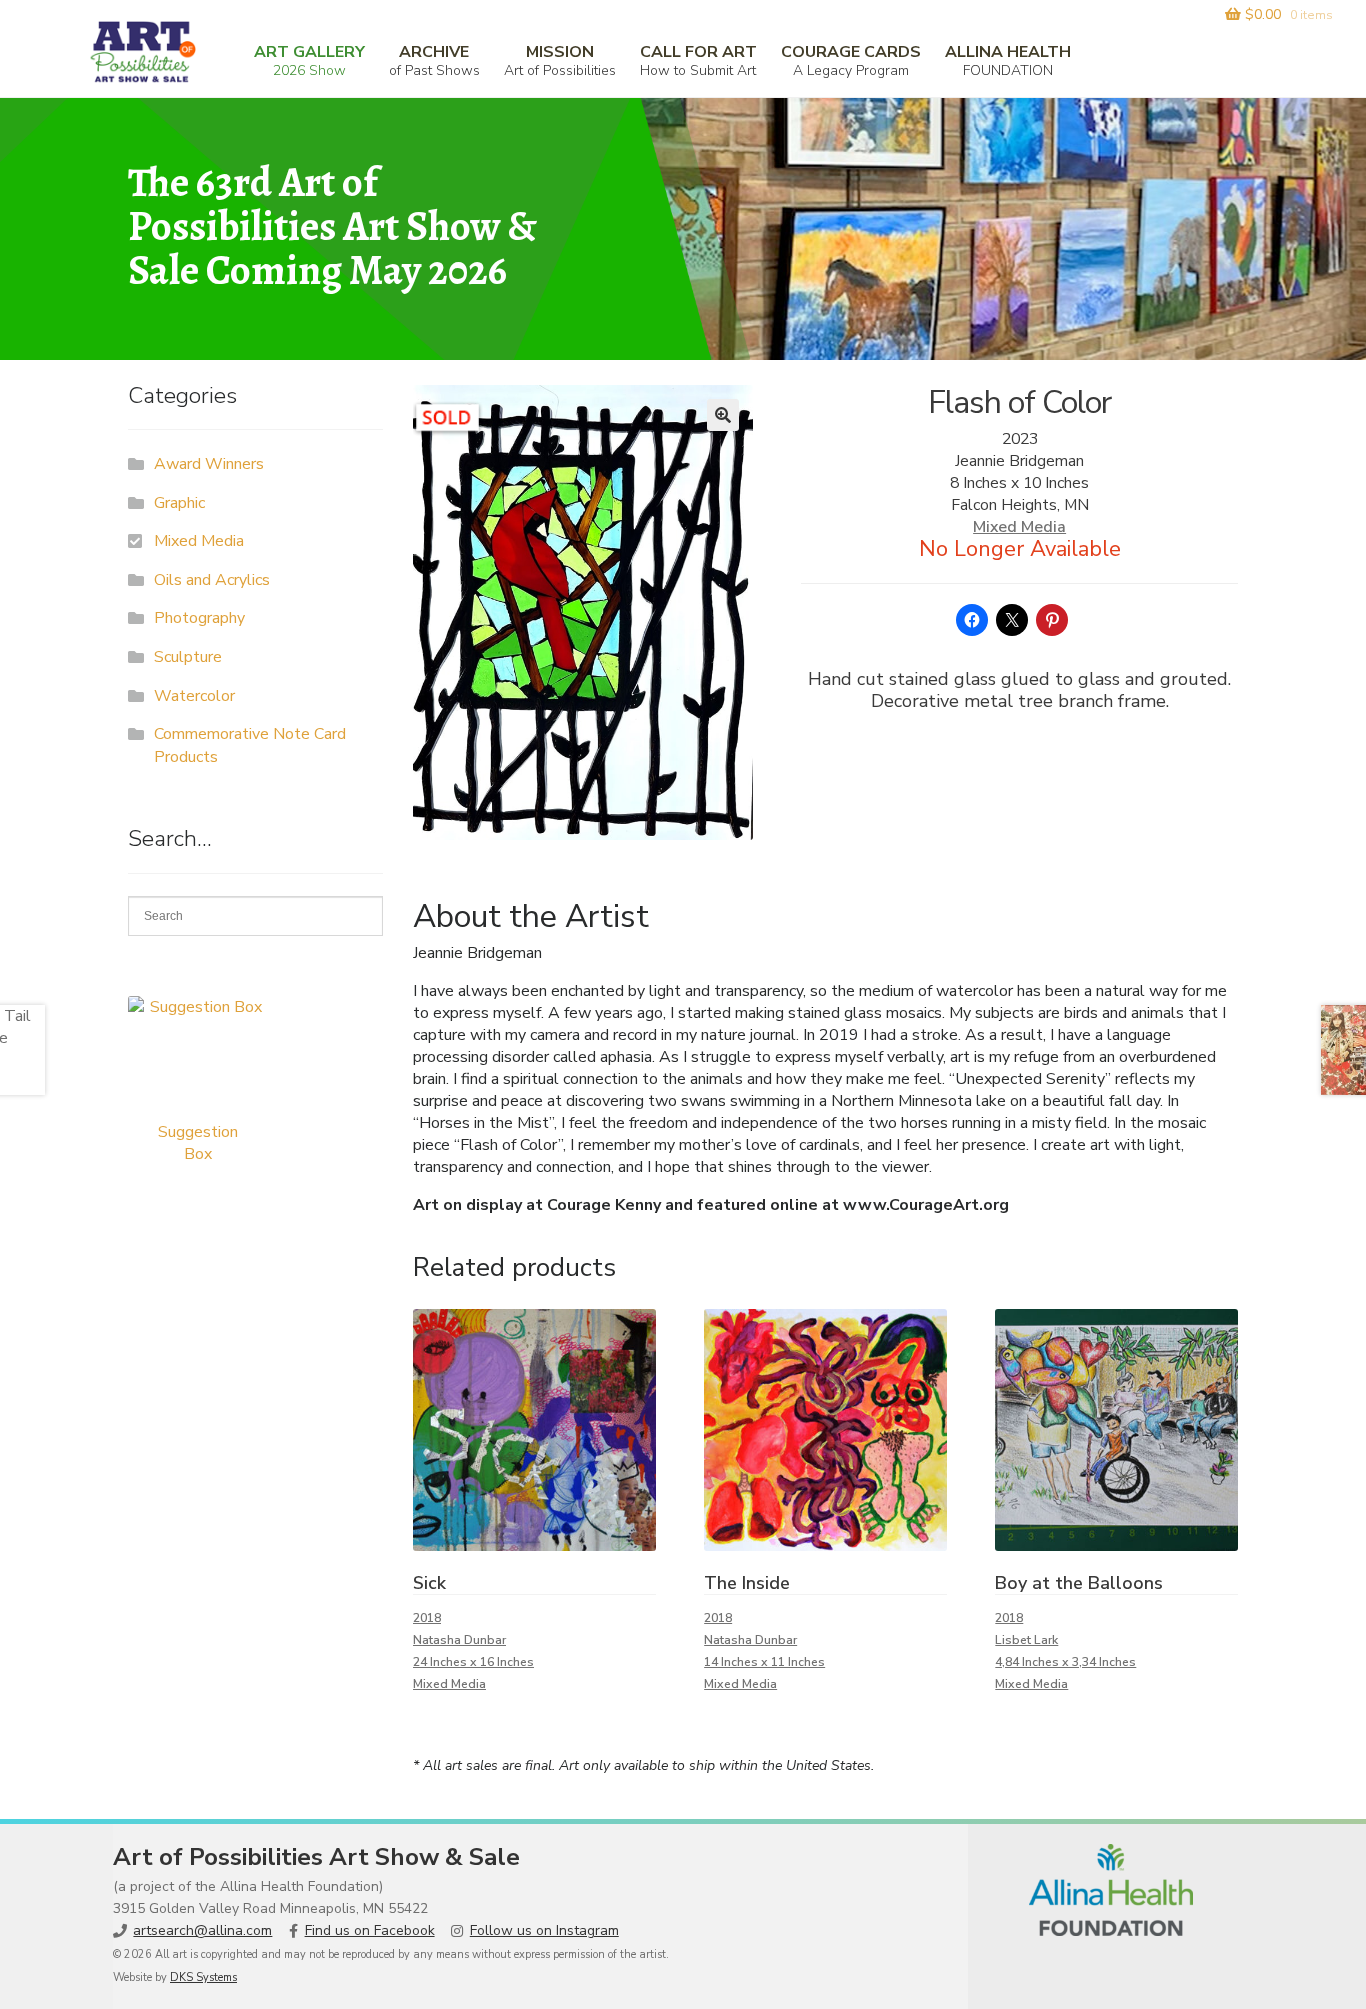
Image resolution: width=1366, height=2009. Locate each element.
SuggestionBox (198, 1143)
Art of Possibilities (560, 60)
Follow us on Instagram (544, 1930)
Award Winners (209, 464)
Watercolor (194, 696)
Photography (199, 618)
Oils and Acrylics (212, 580)
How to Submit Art (698, 60)
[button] (723, 415)
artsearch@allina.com (202, 1930)
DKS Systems (203, 1977)
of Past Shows (434, 60)
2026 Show (309, 60)
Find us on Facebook (370, 1930)
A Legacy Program (851, 60)
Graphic (179, 503)
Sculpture (188, 657)
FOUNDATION (1008, 60)
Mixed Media (1019, 527)
